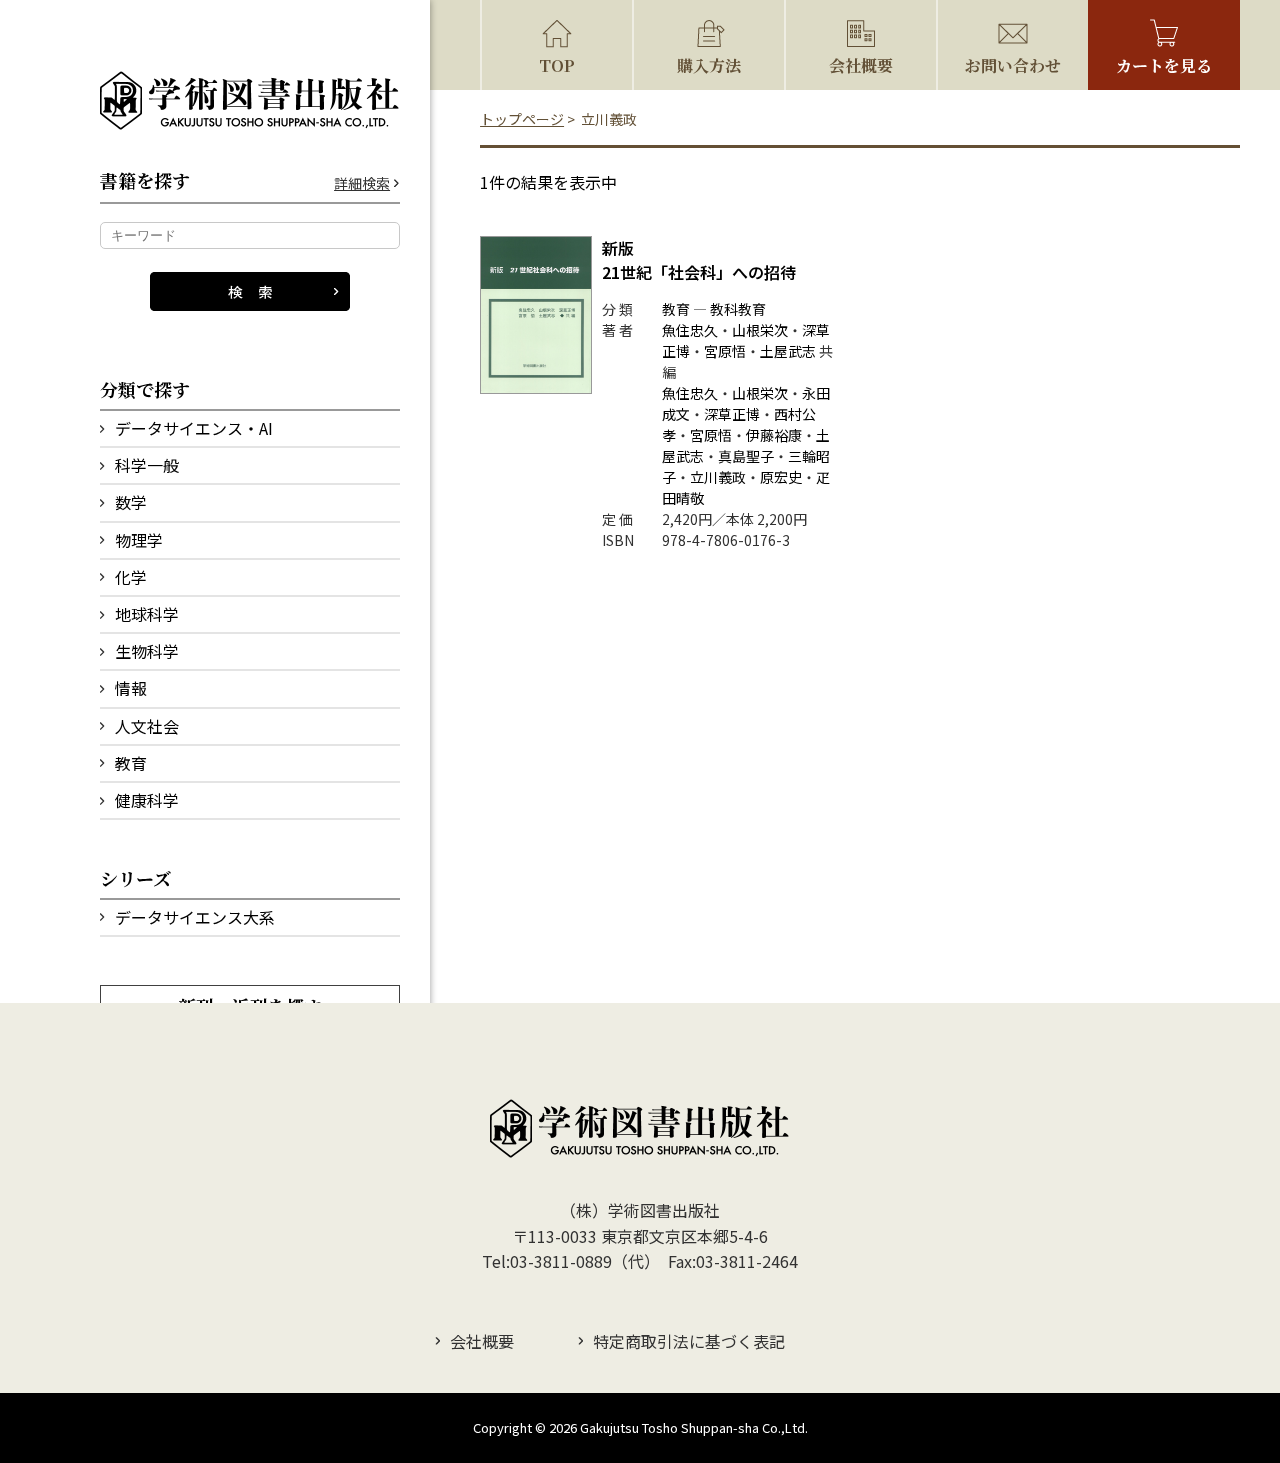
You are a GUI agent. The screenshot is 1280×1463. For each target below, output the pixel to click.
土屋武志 (788, 351)
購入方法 (709, 65)
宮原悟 (725, 351)
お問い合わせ (1013, 65)
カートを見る (1164, 65)
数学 (131, 502)
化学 (131, 577)
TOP (557, 65)
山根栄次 (760, 330)
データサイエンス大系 (195, 917)
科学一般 (147, 465)
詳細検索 (362, 183)
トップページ (522, 119)
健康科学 (147, 800)
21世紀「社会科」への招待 (699, 260)
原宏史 (781, 477)
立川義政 (718, 477)
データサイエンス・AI (194, 428)
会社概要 (861, 65)
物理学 (139, 540)
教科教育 (738, 309)
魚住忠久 (690, 330)
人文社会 (147, 726)
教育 (131, 763)
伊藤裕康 (774, 435)
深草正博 (732, 414)
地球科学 (147, 614)
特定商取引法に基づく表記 (689, 1341)
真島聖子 (746, 456)
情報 (131, 688)
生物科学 (147, 651)
